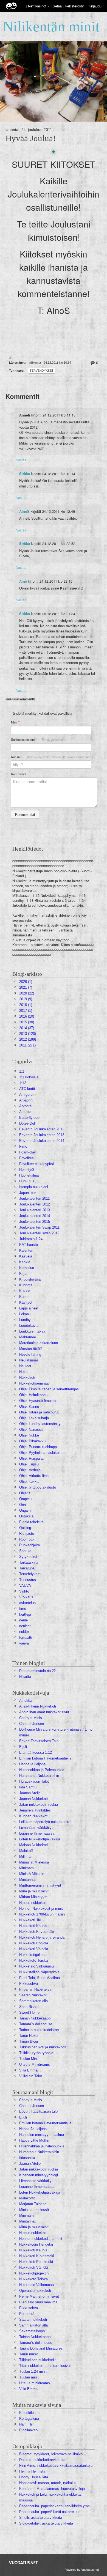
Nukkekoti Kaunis (33, 1926)
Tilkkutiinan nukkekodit (37, 2360)
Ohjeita (25, 1493)
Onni (23, 1505)
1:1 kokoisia (29, 1077)
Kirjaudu (95, 6)
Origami (25, 1510)
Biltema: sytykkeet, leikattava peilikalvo (51, 2454)
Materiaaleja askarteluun (39, 1343)
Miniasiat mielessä (34, 2210)
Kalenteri (26, 1250)
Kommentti (19, 774)
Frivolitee (26, 1158)
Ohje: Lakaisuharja (34, 1418)
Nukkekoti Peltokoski (36, 2262)
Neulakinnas (29, 1360)
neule (23, 1620)
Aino (23, 581)
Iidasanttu (27, 2158)
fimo (23, 1609)
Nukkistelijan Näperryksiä (39, 1972)
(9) (26, 999)
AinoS (24, 511)
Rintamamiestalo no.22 (37, 1671)
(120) (28, 1034)
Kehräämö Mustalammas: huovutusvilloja (52, 2489)
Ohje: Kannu (29, 1406)
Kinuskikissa (29, 2413)
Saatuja (25, 1551)
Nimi (15, 722)
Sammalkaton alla (33, 2001)
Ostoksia (26, 1516)
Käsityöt (26, 1302)
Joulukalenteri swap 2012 (39, 1233)
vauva (24, 1643)
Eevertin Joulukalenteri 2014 (42, 1141)
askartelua (27, 1603)
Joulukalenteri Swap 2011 (39, 1227)
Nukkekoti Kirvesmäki (37, 1932)
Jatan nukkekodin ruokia (39, 1804)
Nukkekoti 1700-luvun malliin (42, 1914)
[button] (49, 6)
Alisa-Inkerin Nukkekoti (38, 1706)
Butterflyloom (30, 1118)
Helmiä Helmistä (32, 2471)
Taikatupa (27, 1568)
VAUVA (25, 1586)
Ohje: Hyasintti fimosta (37, 1401)
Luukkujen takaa (32, 1331)
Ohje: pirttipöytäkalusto (38, 1487)
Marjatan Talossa (33, 2204)
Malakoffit (27, 2198)
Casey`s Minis (31, 2100)
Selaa (58, 6)
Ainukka (26, 1701)
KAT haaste (29, 1245)
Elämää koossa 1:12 (36, 1752)
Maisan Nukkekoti (33, 1845)
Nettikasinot (37, 6)
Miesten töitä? (30, 1349)
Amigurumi (28, 1094)
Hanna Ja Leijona (33, 2129)
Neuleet (25, 1366)
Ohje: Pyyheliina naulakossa (42, 1453)
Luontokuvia (29, 1326)
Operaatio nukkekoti (35, 2291)
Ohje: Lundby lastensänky (40, 1424)
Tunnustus (28, 1580)
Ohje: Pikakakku (32, 1441)
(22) (27, 993)
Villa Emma (28, 2070)
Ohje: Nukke (29, 1435)
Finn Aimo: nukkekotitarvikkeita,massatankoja (56, 2466)
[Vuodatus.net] (24, 2563)
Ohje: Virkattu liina (34, 1476)
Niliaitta (25, 1677)
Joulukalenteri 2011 (34, 1198)
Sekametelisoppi (32, 2331)
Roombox (27, 1539)
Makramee (28, 1337)
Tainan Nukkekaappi (35, 2018)
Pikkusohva (29, 1984)
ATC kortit (27, 1089)
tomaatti (26, 1638)
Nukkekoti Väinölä (34, 1949)
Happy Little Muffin (34, 2140)
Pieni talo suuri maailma (38, 2302)
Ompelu (25, 1499)
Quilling (25, 1528)
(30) (27, 1022)
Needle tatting (30, 1354)
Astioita (25, 1112)
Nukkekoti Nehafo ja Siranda (42, 1937)
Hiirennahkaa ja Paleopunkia (42, 1770)
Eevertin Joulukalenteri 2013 (42, 1135)
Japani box (28, 1193)
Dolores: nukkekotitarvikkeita (42, 2460)
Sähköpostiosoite (38, 740)
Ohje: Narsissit (31, 1430)
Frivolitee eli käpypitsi (36, 1164)
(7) (26, 987)
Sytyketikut (28, 1557)
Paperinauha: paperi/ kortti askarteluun (50, 2512)
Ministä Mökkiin (32, 1874)
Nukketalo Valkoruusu (36, 1966)
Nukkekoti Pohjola (34, 1943)
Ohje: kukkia (29, 1482)
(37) (27, 1028)
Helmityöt (27, 1170)
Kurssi (24, 1297)
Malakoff (26, 1851)
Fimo (23, 1146)
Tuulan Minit (29, 2059)
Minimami (27, 1868)
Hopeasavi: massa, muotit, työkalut (47, 2483)
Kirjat (23, 1274)
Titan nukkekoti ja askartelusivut (45, 2366)
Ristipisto (27, 1534)
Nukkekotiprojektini (34, 2273)
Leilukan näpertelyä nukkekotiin (44, 1822)
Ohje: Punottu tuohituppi (38, 1447)
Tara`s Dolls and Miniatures (41, 2348)
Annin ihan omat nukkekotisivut (44, 1712)
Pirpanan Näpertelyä (35, 1989)
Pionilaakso (28, 2430)
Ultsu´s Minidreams (35, 2064)
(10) (27, 1016)
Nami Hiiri (27, 2424)
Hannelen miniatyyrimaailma (42, 2135)
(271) (27, 1045)
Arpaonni (26, 1100)
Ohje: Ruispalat (31, 1458)
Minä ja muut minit (34, 1891)
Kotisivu (52, 757)
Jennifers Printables (35, 1810)
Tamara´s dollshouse (36, 2024)
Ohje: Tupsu (29, 1464)
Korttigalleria (29, 2419)
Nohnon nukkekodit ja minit (41, 2239)
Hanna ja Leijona (32, 1764)
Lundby (25, 1320)
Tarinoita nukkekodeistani (39, 2030)
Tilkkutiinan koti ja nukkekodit (43, 2047)
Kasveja (26, 1256)
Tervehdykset (42, 371)
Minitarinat (27, 1880)
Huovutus (27, 1181)
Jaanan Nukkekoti (33, 1799)
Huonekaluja (29, 1175)
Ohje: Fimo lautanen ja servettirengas (49, 1389)
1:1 (22, 1071)
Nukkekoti (27, 1378)
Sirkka (25, 474)
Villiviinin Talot (31, 2076)
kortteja (25, 1614)
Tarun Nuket (29, 2036)
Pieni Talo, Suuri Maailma (40, 1978)
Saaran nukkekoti (33, 2319)
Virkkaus (26, 1597)
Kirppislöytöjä (30, 1279)
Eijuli (23, 1747)
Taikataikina (29, 1562)
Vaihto (24, 1591)
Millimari (26, 1856)
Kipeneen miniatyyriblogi (39, 2175)
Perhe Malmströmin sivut (39, 2296)
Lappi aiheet (29, 1308)
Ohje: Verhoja (30, 1470)
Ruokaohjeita (29, 1545)
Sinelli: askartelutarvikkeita (41, 2518)
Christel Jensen (32, 1724)
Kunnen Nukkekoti (34, 1816)
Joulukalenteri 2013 (35, 1210)
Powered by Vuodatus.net (82, 2569)
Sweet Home (29, 2012)
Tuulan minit (29, 2377)
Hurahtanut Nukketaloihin (39, 1776)
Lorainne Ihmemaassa (37, 1833)
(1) (26, 982)
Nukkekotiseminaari (35, 1383)
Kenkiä (25, 1262)
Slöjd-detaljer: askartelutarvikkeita (46, 2523)
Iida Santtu (28, 1787)
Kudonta (26, 1285)
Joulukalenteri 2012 (35, 1204)
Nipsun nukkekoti (33, 1903)
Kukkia (25, 1291)
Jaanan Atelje (30, 1793)
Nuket (24, 1372)
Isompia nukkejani (34, 1187)
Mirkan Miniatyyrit (33, 1897)
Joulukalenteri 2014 (35, 1216)
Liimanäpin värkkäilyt (36, 1828)
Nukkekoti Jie (30, 1920)
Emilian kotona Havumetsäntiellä (45, 1758)
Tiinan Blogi (29, 2041)
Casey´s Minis (31, 1718)
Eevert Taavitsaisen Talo (39, 1741)
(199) (28, 1039)
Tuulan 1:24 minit (33, 2371)
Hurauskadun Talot (34, 1781)
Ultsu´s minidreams (35, 2383)
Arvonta (25, 1106)
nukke (24, 1632)
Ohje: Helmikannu (33, 1395)
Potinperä (27, 2314)
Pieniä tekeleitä (31, 1522)
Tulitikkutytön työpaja (36, 2053)
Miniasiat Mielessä (34, 1862)
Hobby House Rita (34, 2477)
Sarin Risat (28, 2007)
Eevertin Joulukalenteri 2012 (42, 1129)
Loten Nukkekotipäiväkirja (40, 1839)
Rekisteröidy (74, 6)
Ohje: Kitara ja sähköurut (39, 1412)
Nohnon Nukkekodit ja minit (41, 1908)
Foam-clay (28, 1152)
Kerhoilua (27, 1268)
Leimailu (26, 1314)
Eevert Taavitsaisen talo (38, 2112)
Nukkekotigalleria (33, 1955)
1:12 (23, 1083)
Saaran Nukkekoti (33, 1995)
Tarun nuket (29, 2354)
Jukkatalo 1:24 (31, 1239)
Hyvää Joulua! (31, 138)
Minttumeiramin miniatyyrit (40, 1885)
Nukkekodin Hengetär (36, 2244)
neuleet (25, 1626)
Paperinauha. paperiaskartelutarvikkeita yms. (55, 2506)
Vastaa (21, 460)
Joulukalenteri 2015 (35, 1222)
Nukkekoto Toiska (33, 1960)
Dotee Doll (27, 1123)
